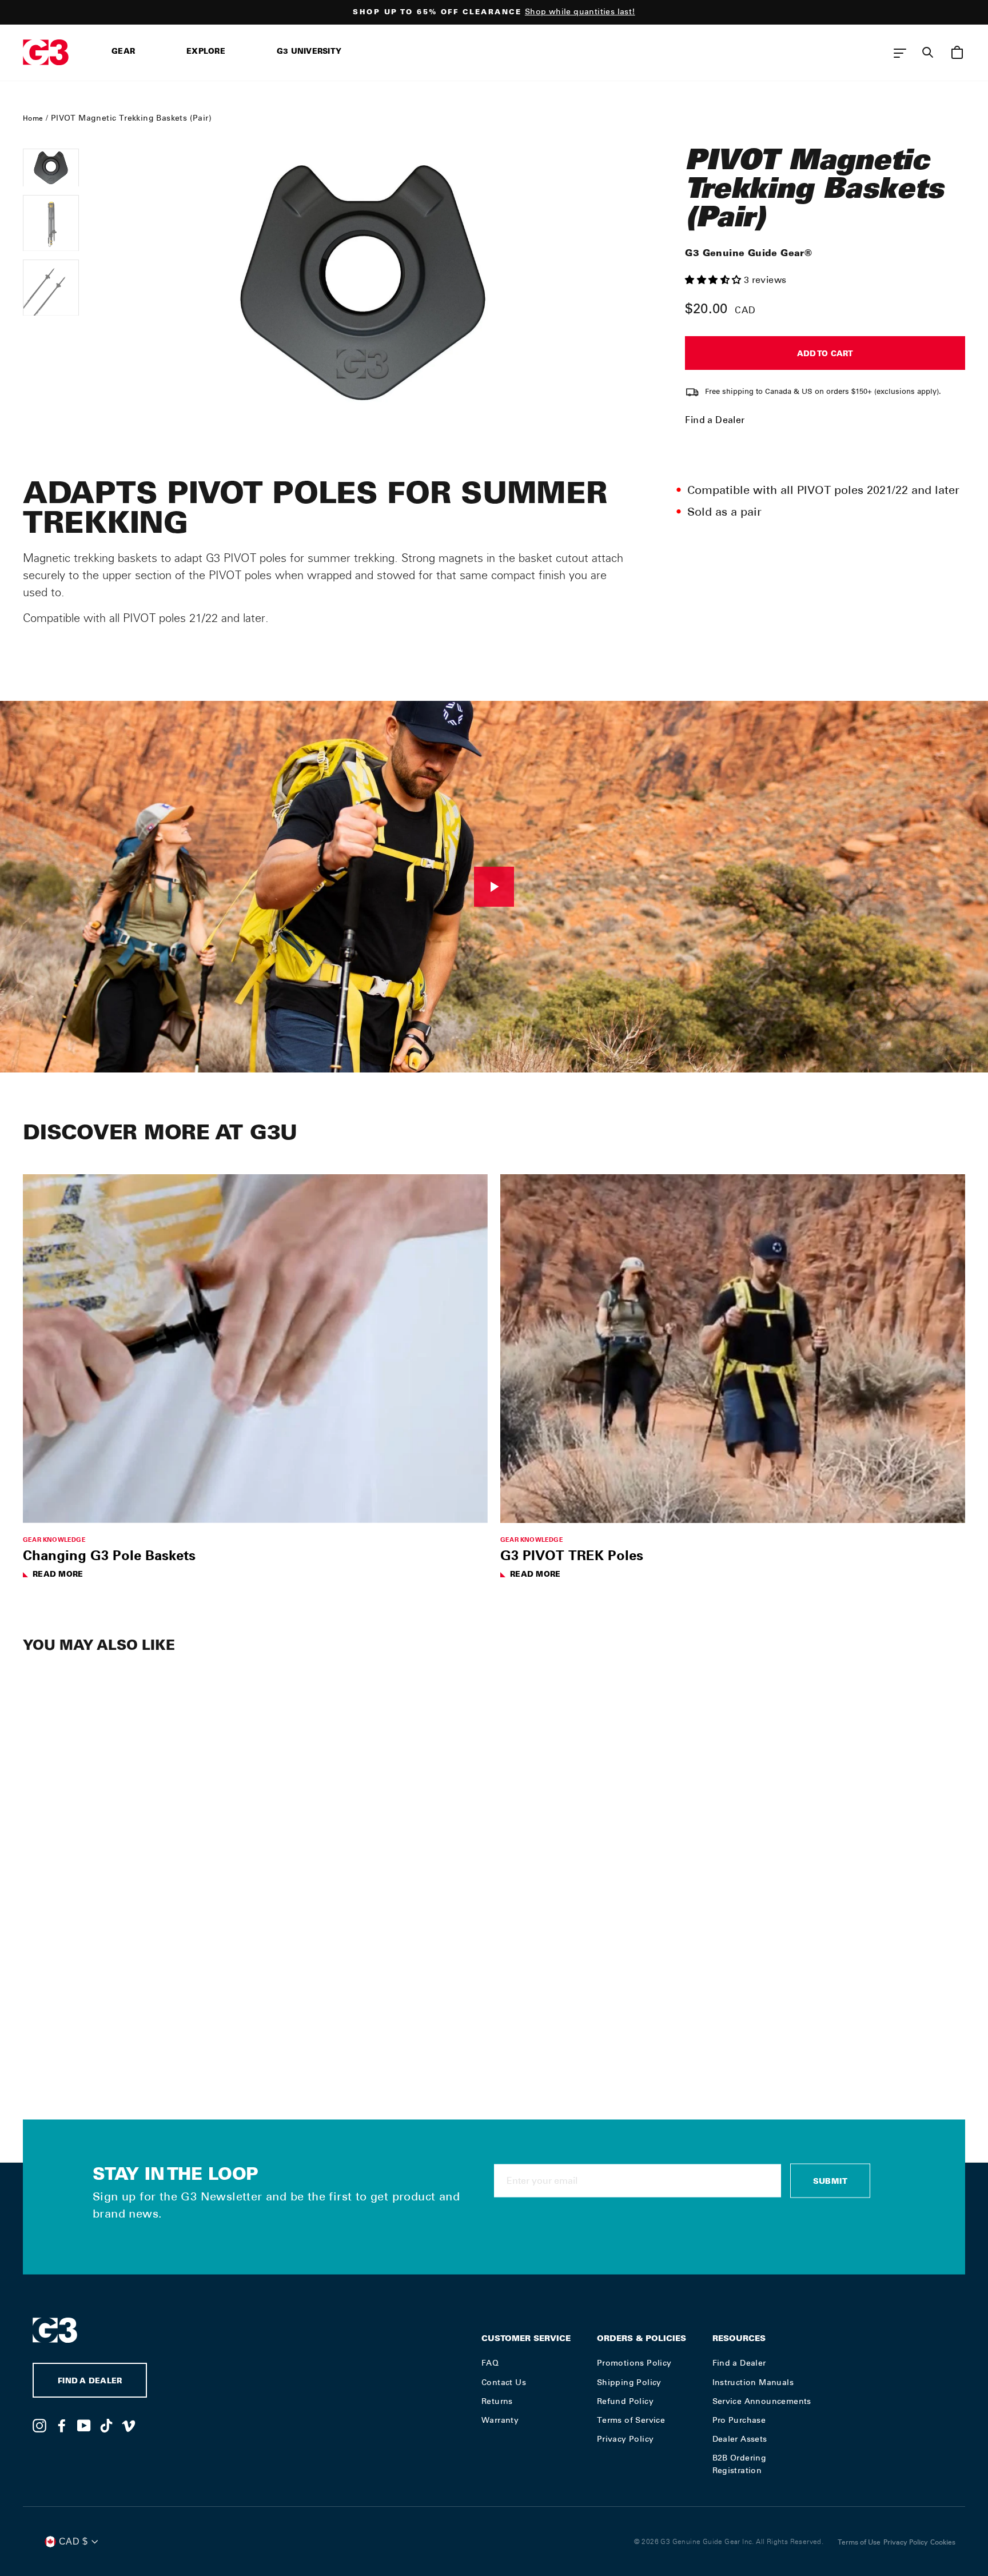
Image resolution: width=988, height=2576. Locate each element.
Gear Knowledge (54, 1539)
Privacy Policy (626, 2439)
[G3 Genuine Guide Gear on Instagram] (39, 2425)
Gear (123, 52)
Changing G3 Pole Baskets (109, 1555)
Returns (497, 2401)
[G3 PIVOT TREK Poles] (733, 1349)
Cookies (943, 2542)
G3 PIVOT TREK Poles (572, 1555)
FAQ (490, 2363)
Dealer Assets (740, 2439)
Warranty (500, 2420)
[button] (714, 280)
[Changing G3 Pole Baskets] (255, 1349)
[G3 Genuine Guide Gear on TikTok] (106, 2425)
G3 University (309, 52)
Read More (58, 1575)
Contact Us (504, 2382)
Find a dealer (90, 2382)
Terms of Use (859, 2542)
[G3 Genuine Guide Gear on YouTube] (84, 2425)
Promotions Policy (634, 2363)
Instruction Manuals (753, 2382)
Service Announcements (762, 2401)
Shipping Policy (629, 2382)
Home (33, 118)
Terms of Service (631, 2420)
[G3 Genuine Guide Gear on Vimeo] (129, 2425)
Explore (206, 52)
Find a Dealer (715, 420)
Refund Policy (625, 2401)
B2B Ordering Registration (740, 2464)
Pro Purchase (739, 2420)
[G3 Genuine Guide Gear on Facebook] (62, 2425)
